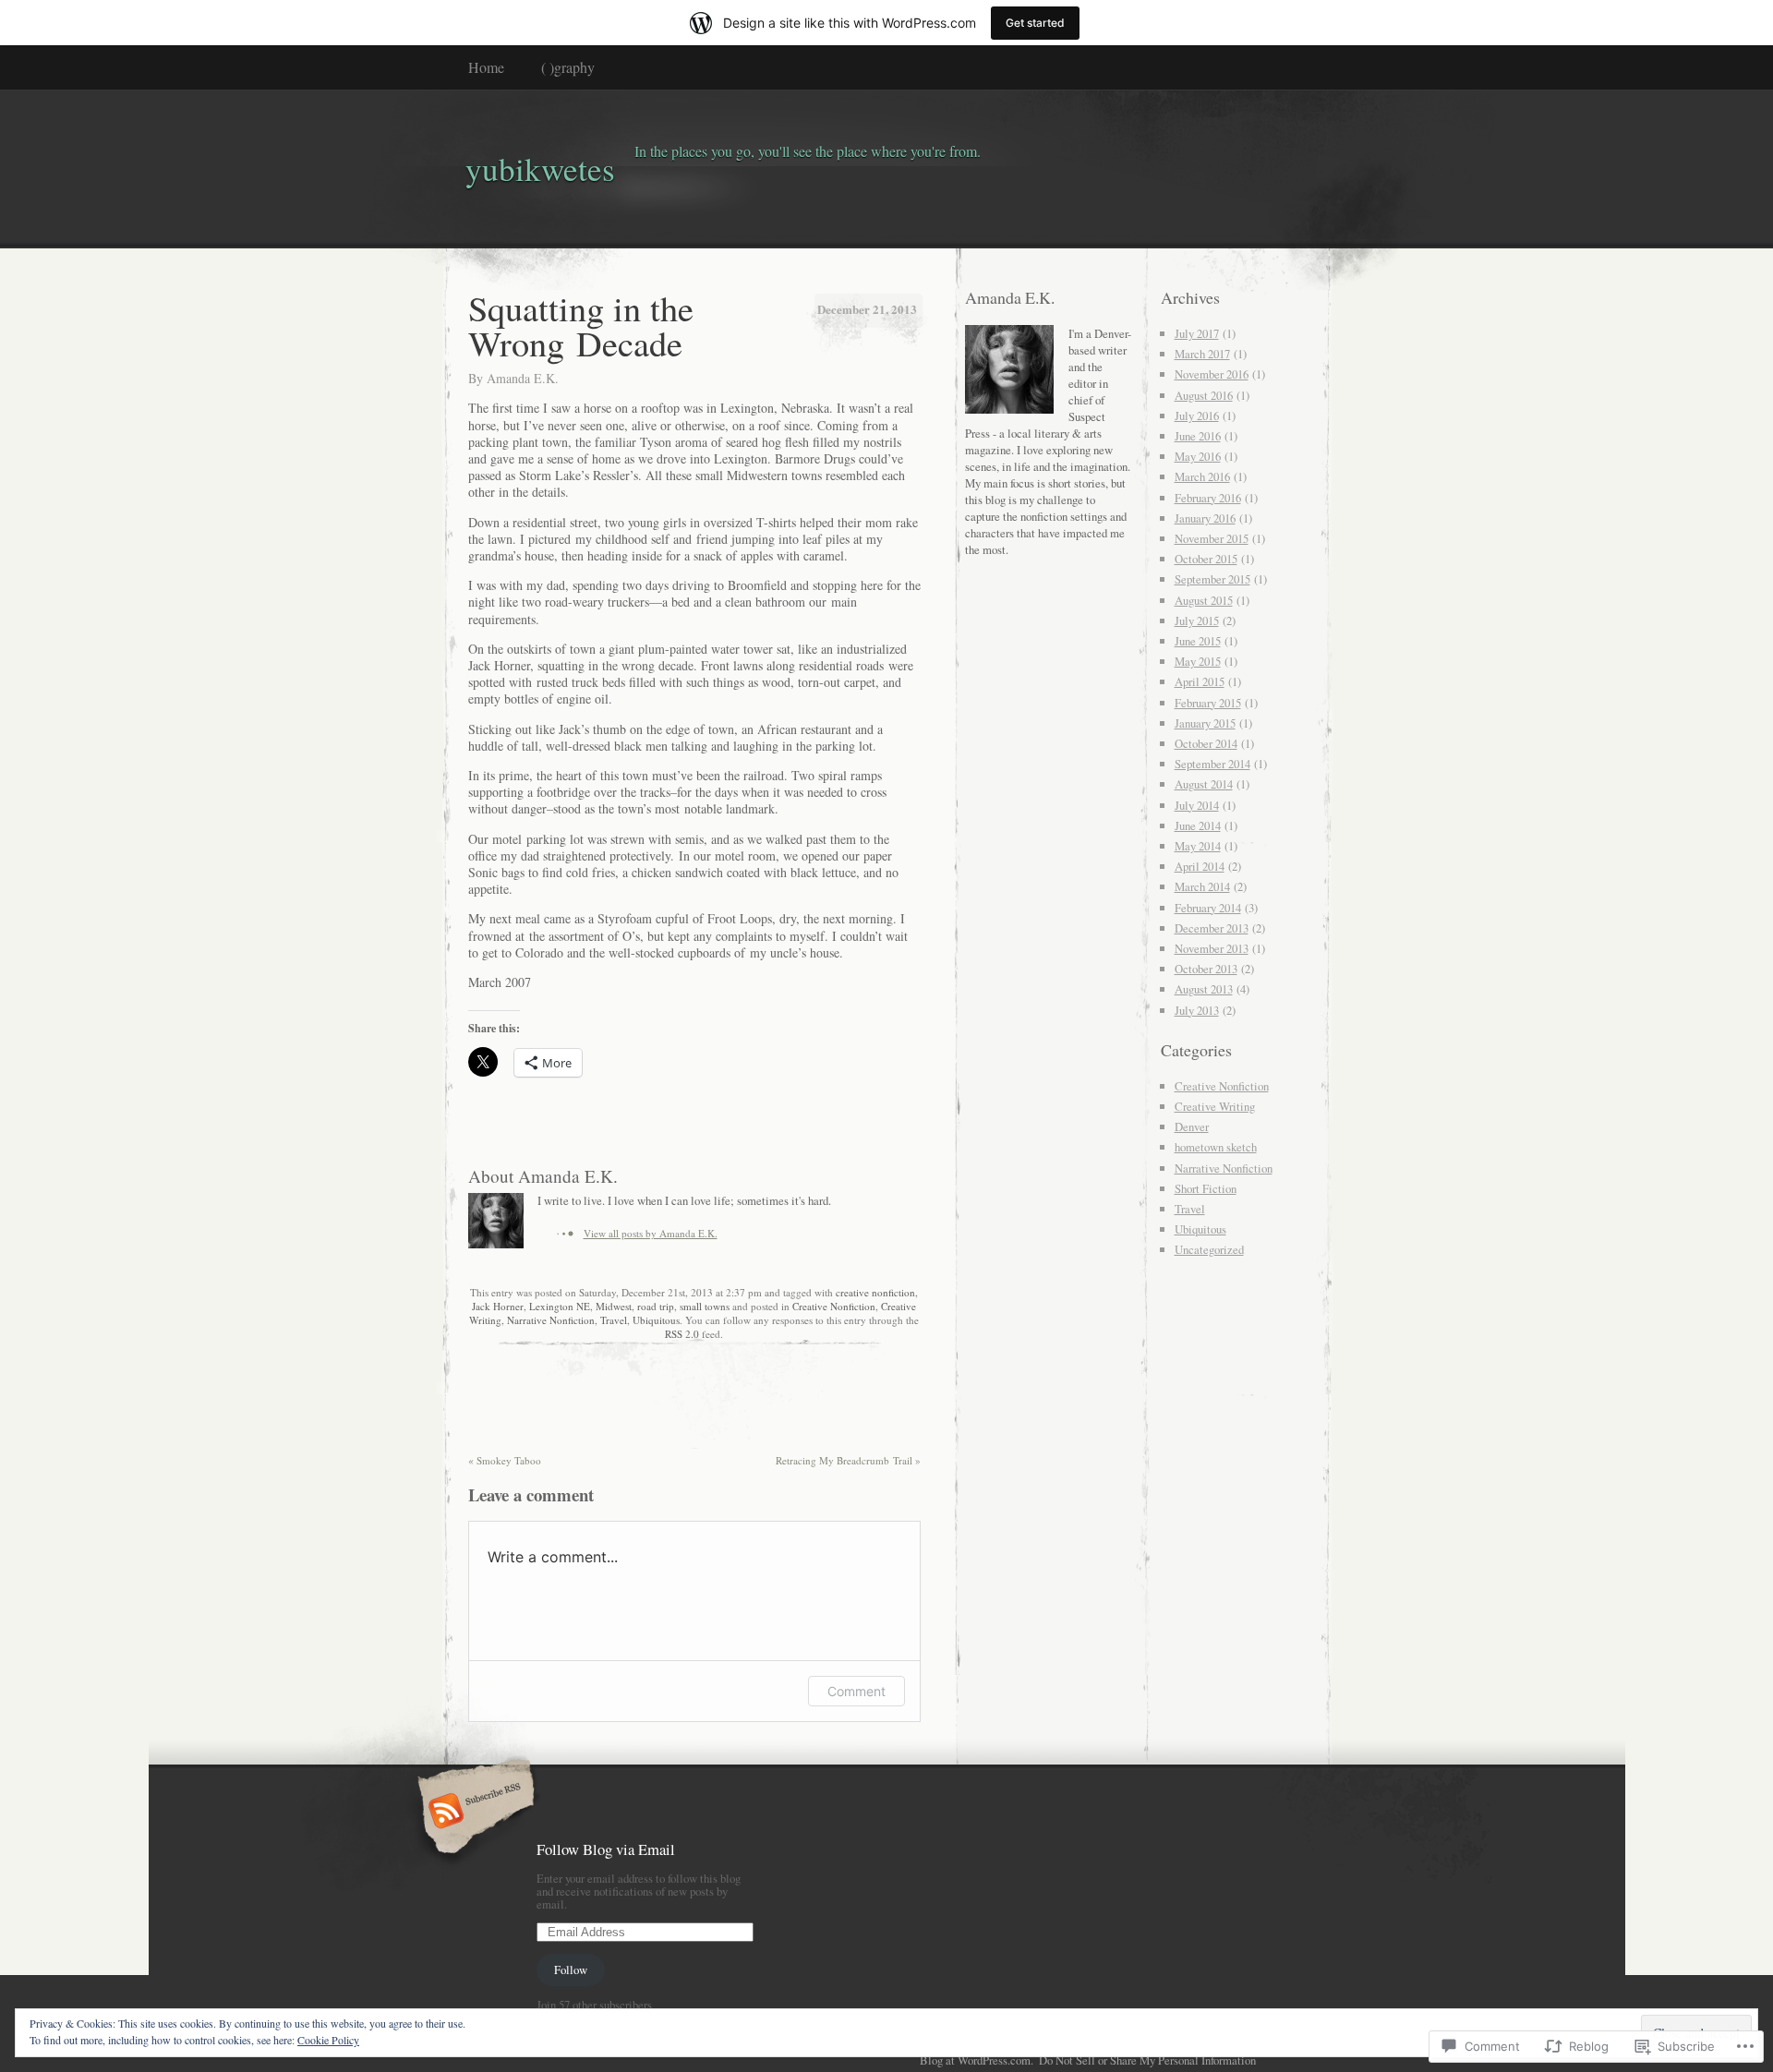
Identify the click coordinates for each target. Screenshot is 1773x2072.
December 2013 (1212, 928)
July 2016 (1197, 416)
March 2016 (1202, 476)
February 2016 (1208, 498)
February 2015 (1208, 703)
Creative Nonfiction (834, 1306)
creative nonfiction (875, 1292)
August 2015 (1204, 600)
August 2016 (1204, 395)
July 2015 (1197, 620)
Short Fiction (1206, 1188)
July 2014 (1197, 805)
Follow (571, 1970)
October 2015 (1206, 559)
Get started (1035, 23)
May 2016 (1198, 456)
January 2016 (1205, 518)
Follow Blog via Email (606, 1849)
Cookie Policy (328, 2040)
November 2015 (1212, 538)
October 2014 (1206, 743)
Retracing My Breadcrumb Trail (848, 1460)
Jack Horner (498, 1306)
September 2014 (1212, 764)
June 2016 (1198, 436)
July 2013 (1197, 1010)
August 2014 (1204, 784)
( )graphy (568, 67)
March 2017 (1202, 354)
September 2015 (1212, 579)
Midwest (614, 1306)
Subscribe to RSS (473, 1813)
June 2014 (1198, 825)
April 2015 (1200, 681)
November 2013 (1212, 948)
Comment (856, 1691)
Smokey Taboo (505, 1460)
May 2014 (1198, 846)
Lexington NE (560, 1306)
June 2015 (1198, 641)
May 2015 (1198, 661)
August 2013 (1204, 989)
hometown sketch (1216, 1147)
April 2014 (1200, 866)
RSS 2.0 (682, 1334)
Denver (1192, 1126)
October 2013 (1206, 969)
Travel (614, 1320)
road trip (656, 1306)
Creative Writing (1215, 1106)
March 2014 (1202, 886)
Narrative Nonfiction (551, 1320)
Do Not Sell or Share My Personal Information (1147, 2060)
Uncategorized (1209, 1249)
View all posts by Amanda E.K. (651, 1233)
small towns (705, 1306)
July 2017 (1197, 333)
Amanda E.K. (523, 378)
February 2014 (1208, 908)
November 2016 (1212, 374)
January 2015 (1205, 723)
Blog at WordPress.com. (977, 2060)
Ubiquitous (656, 1320)
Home (486, 67)
